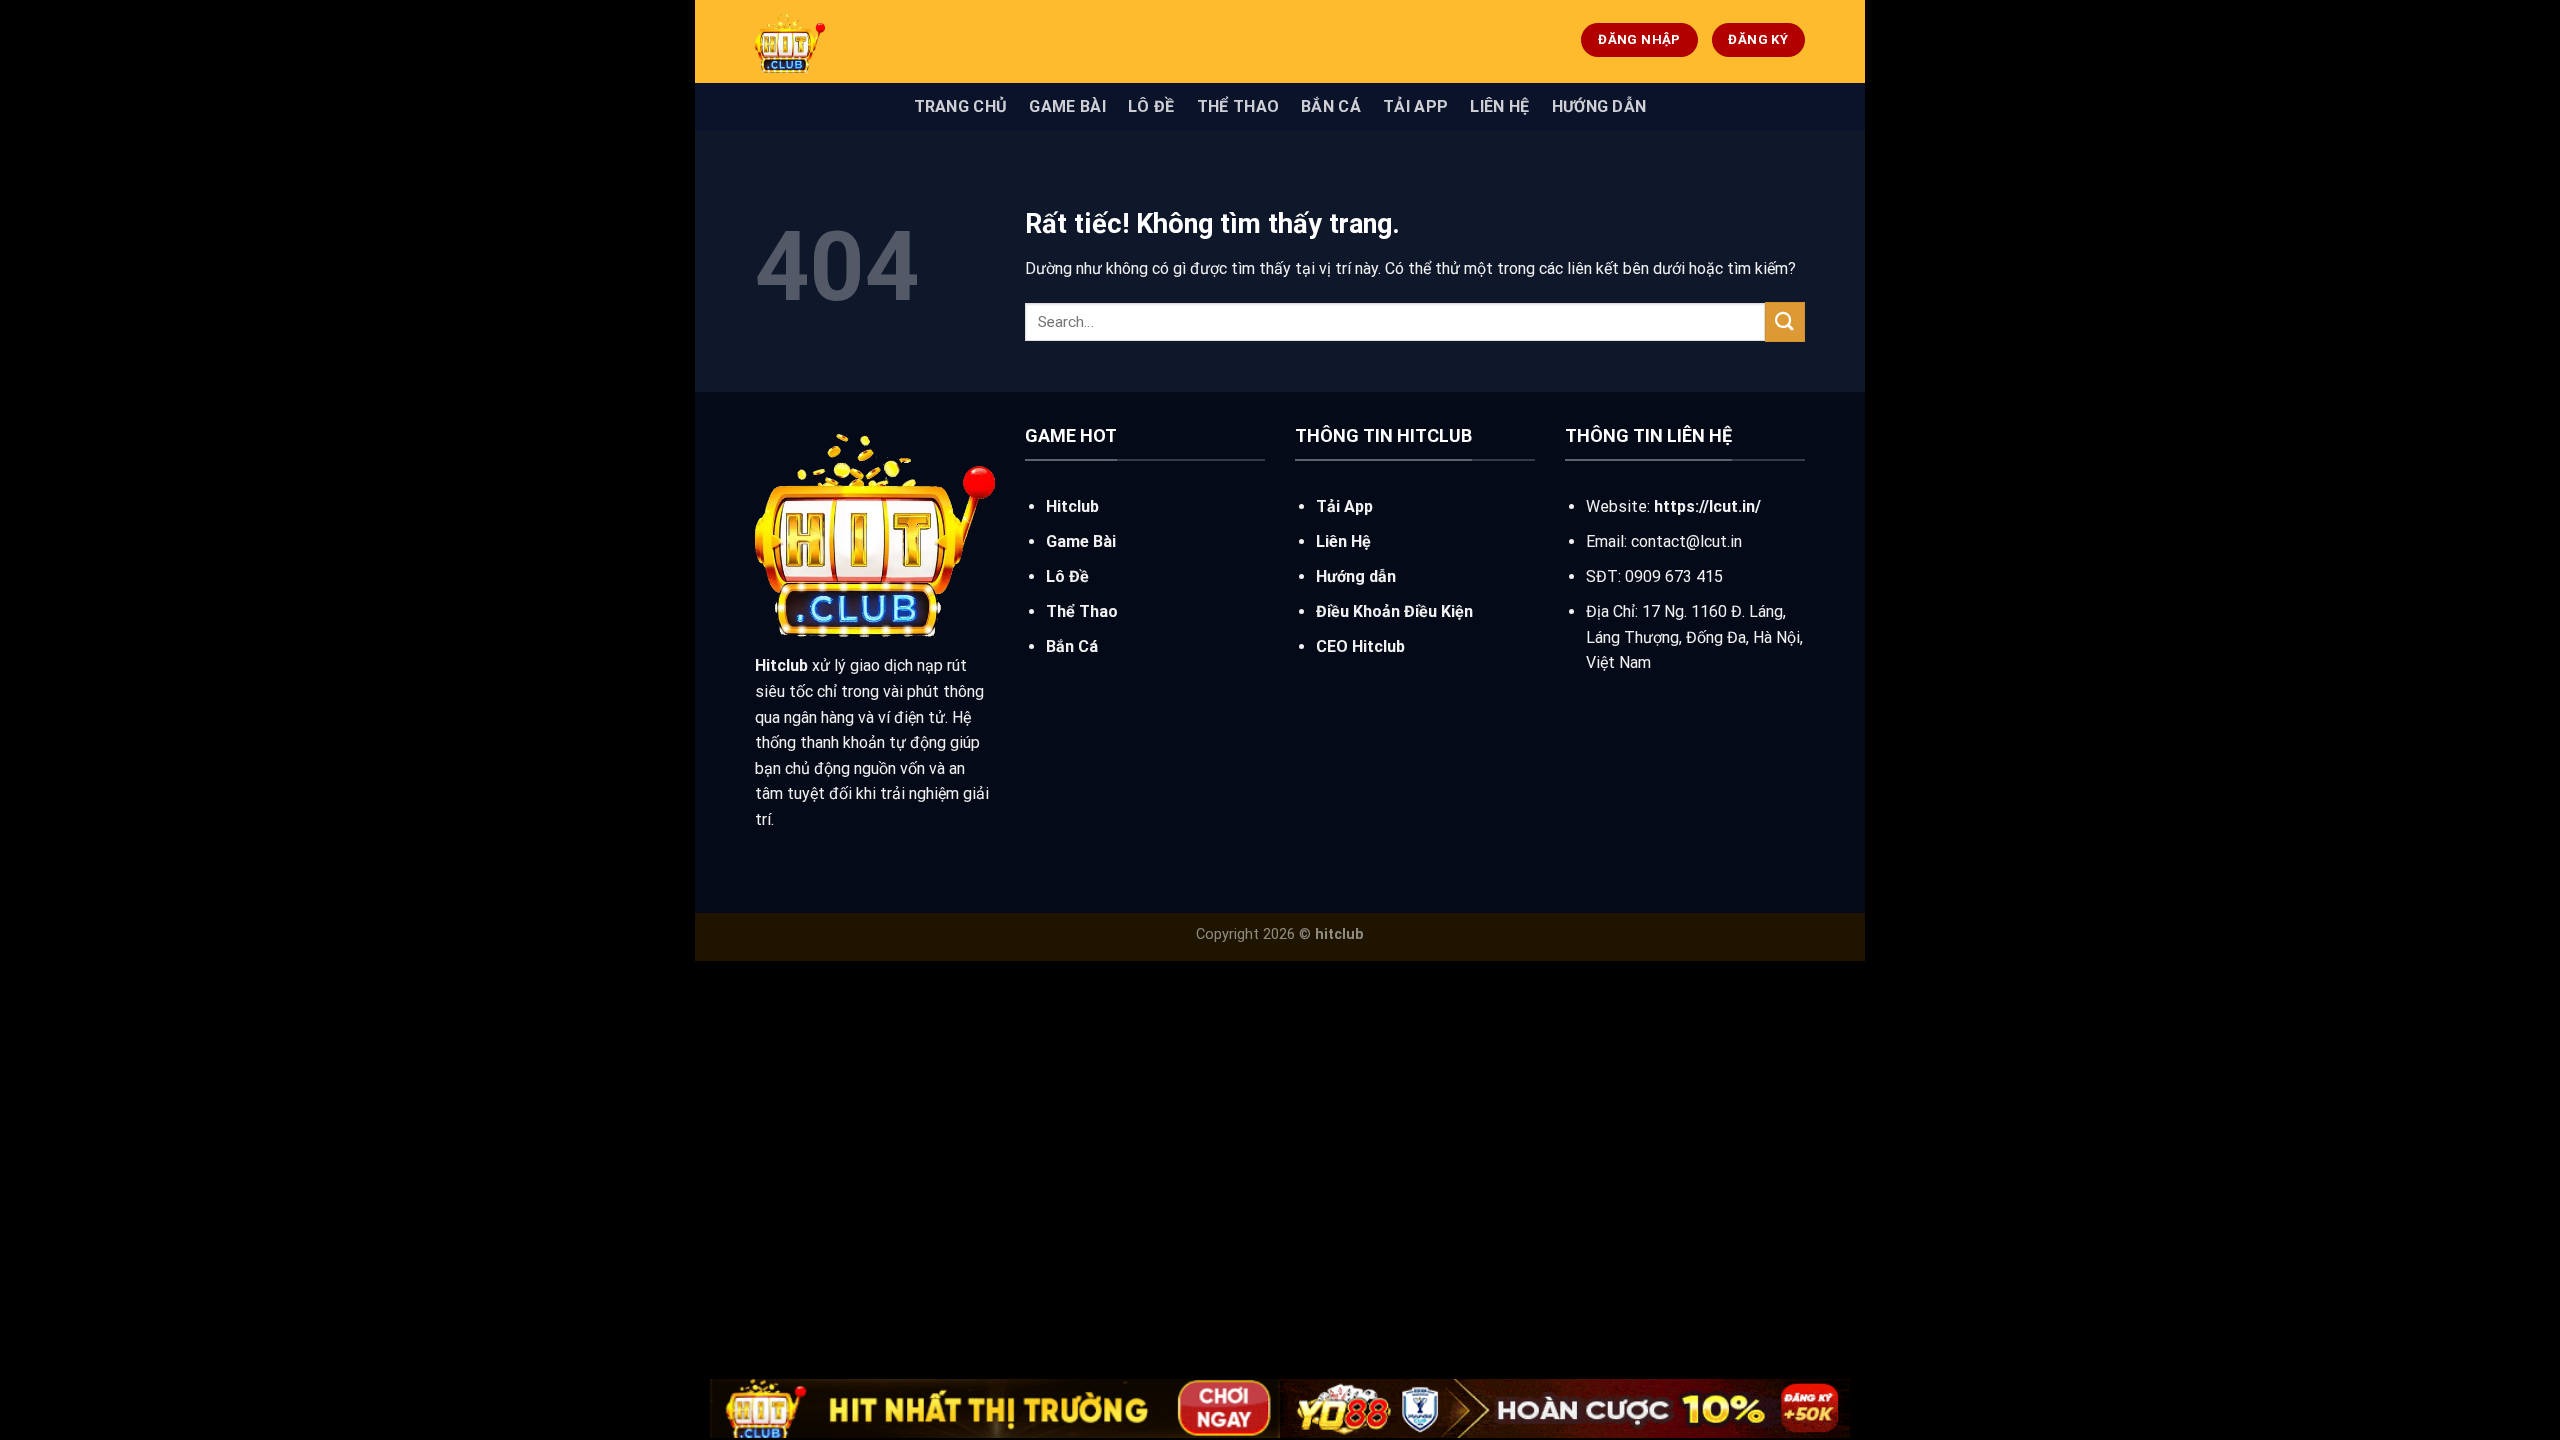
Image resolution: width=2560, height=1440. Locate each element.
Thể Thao (1238, 106)
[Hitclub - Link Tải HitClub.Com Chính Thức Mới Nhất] (905, 41)
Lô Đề (1151, 106)
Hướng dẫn (1599, 106)
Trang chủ (961, 106)
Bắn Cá (1331, 106)
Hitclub (1072, 506)
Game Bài (1067, 106)
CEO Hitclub (1360, 646)
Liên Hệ (1499, 106)
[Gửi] (1785, 321)
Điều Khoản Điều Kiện (1394, 611)
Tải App (1415, 106)
